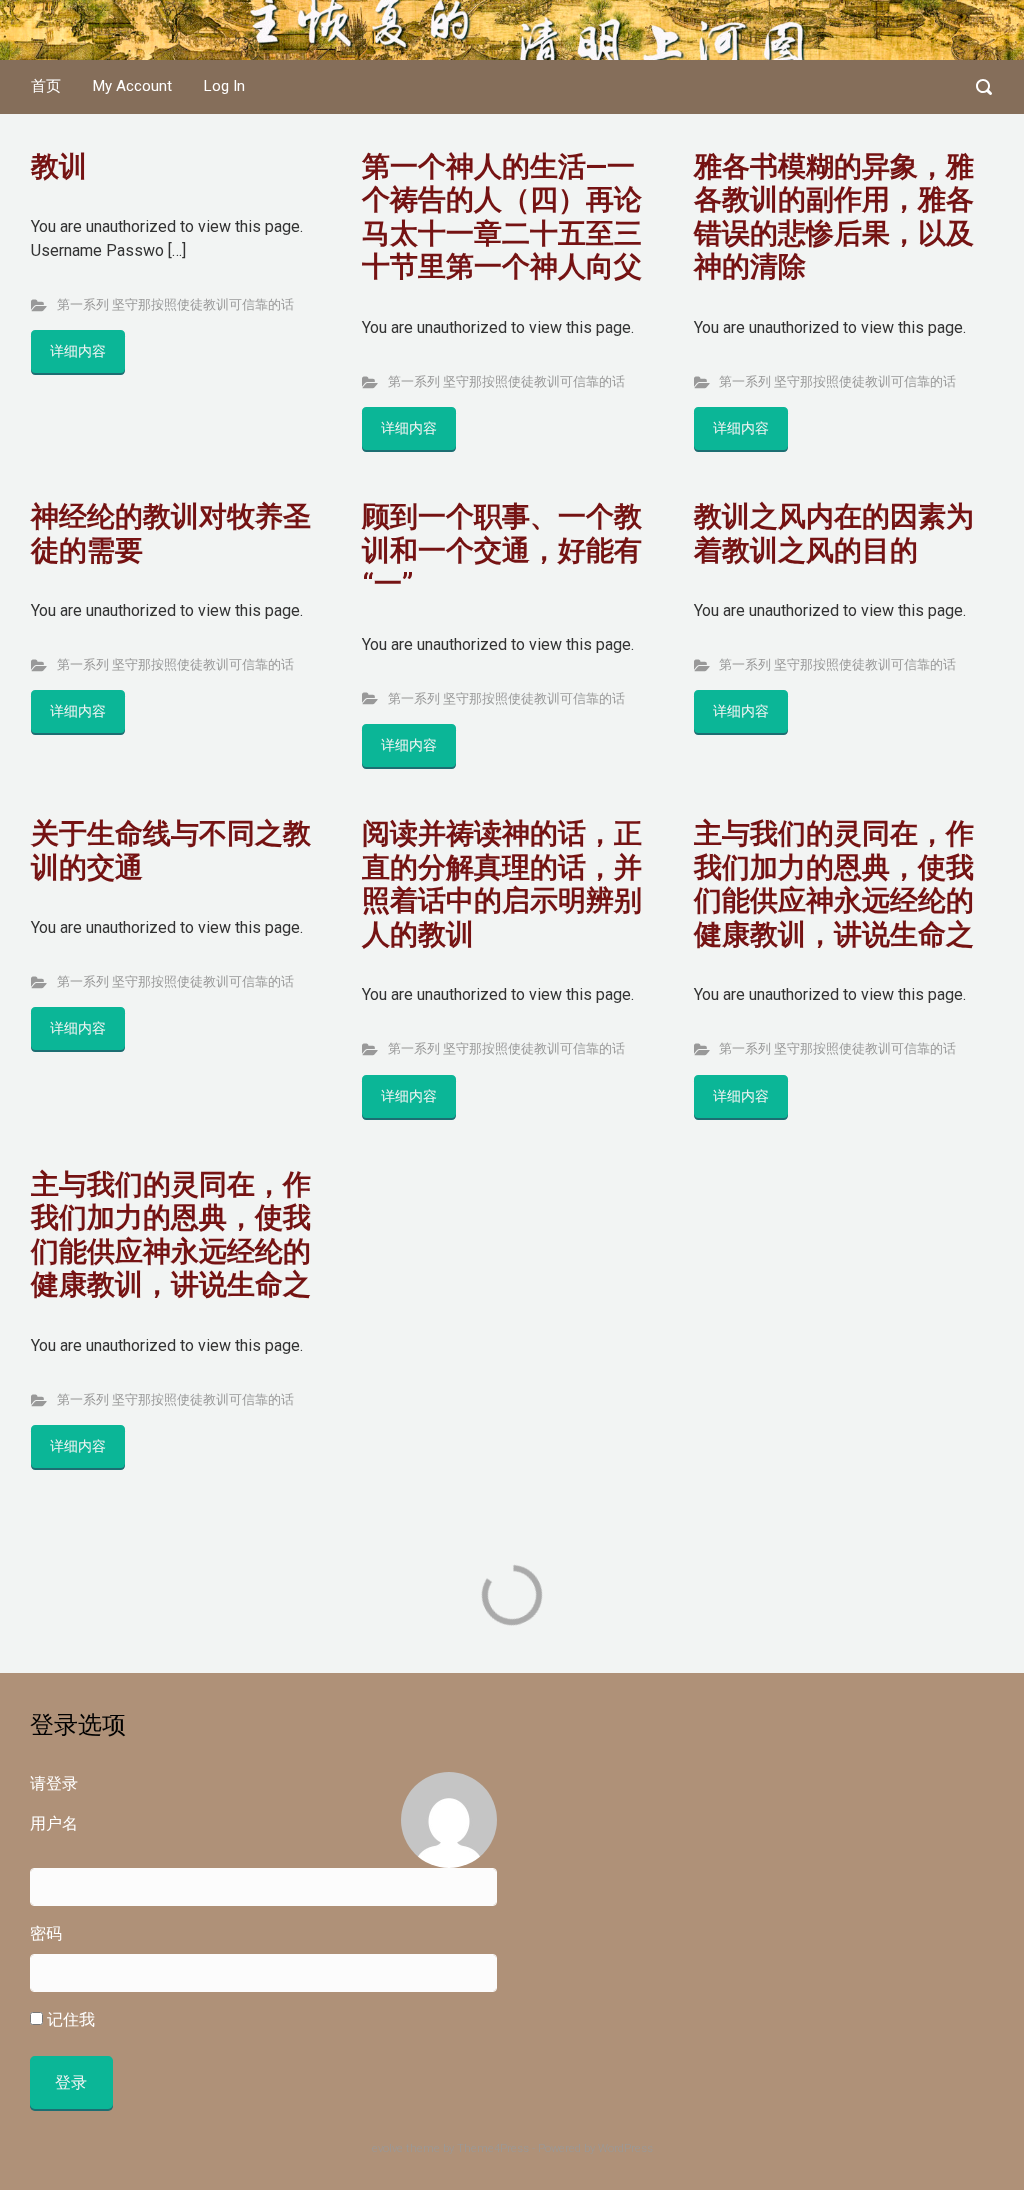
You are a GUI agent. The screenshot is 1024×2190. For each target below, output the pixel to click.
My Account (132, 86)
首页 (46, 86)
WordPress (625, 2148)
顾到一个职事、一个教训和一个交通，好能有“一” (502, 550)
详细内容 (78, 351)
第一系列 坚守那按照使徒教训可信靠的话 (175, 304)
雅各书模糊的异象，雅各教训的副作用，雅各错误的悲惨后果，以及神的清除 (834, 217)
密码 (46, 1933)
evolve (387, 2148)
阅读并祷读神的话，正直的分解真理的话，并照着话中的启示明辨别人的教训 (502, 884)
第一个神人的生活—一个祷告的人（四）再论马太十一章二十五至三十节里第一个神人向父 (502, 217)
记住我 (69, 2019)
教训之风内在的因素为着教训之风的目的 (834, 533)
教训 (59, 166)
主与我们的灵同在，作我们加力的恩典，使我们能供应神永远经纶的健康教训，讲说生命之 (834, 884)
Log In (224, 86)
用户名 (54, 1823)
